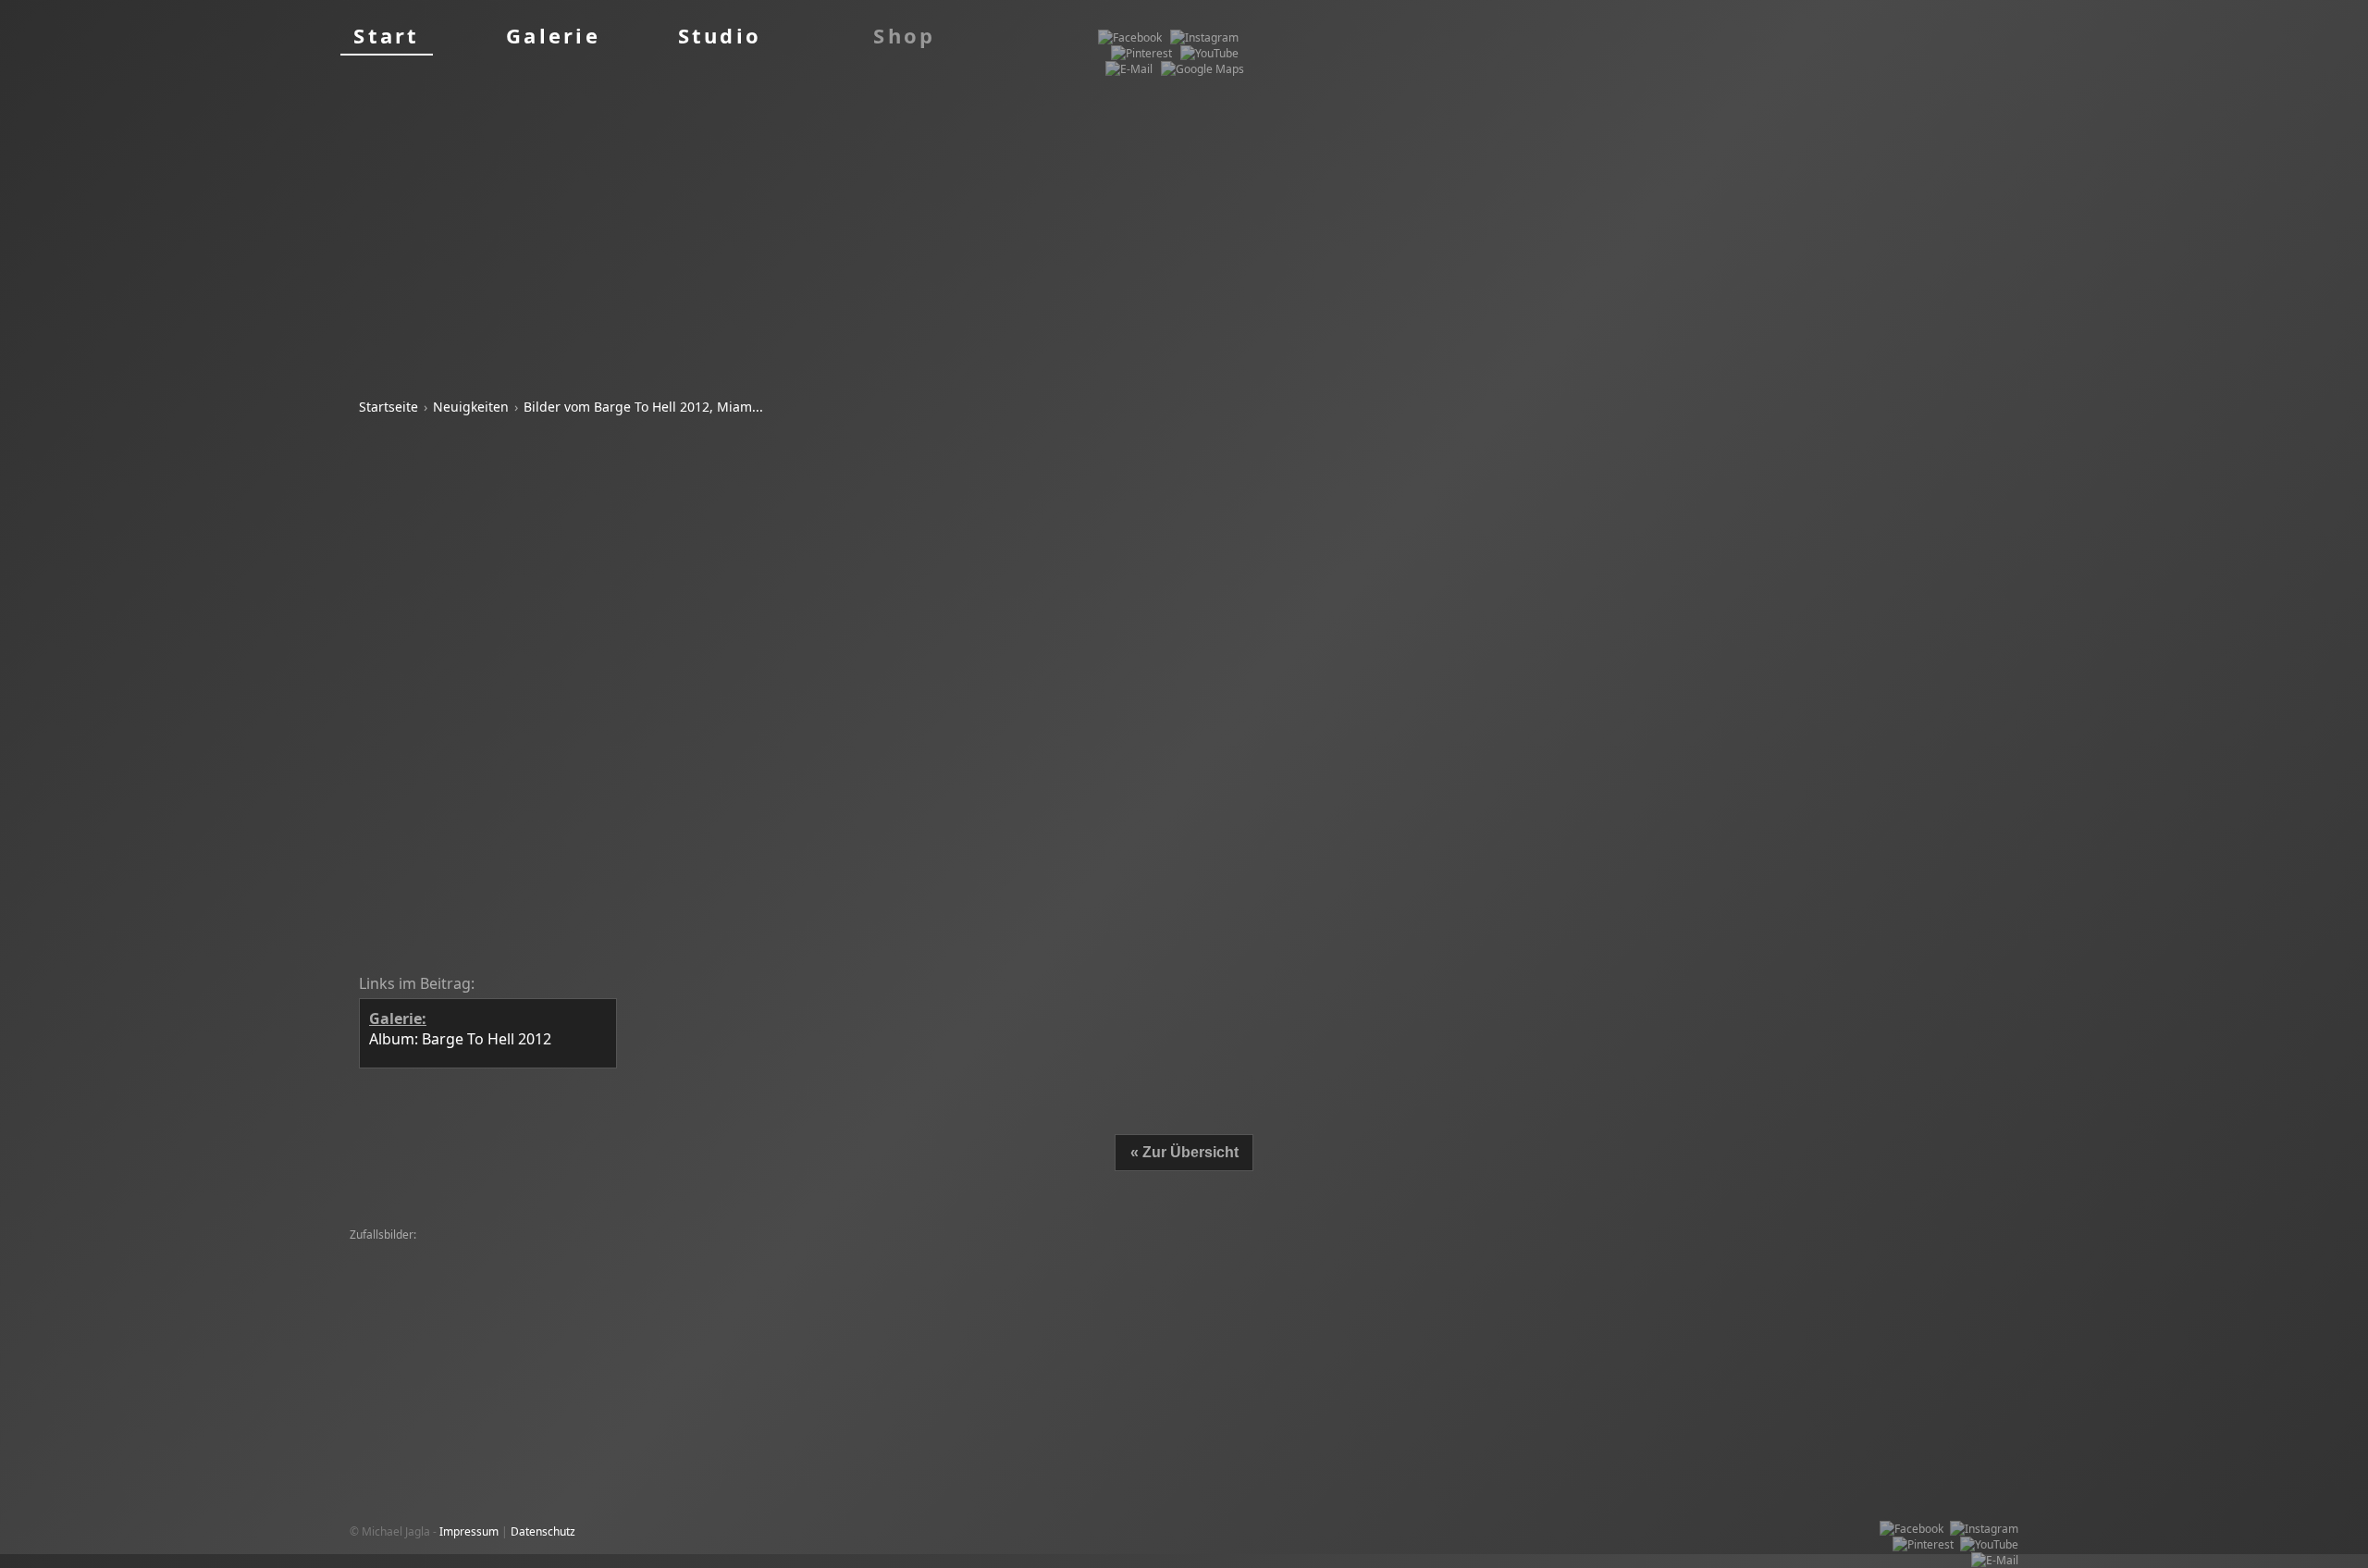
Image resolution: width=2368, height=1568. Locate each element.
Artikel (948, 922)
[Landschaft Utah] (1314, 1267)
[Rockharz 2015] (934, 1283)
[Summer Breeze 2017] (1437, 1251)
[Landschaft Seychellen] (1655, 1267)
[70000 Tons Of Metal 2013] (548, 1298)
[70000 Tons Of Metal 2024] (524, 1251)
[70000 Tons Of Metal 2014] (1130, 1298)
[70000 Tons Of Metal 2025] (674, 1251)
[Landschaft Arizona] (1317, 1251)
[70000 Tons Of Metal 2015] (703, 1267)
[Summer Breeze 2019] (414, 1267)
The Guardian (1054, 922)
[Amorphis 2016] (743, 1283)
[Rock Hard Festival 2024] (818, 1251)
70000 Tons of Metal (780, 841)
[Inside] (673, 1283)
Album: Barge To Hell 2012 (470, 597)
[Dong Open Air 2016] (1561, 1251)
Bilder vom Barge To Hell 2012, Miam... (643, 407)
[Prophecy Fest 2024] (945, 1251)
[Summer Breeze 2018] (1427, 1267)
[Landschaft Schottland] (842, 1267)
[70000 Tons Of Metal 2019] (553, 1267)
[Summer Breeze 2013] (1067, 1251)
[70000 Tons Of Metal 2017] (1332, 1283)
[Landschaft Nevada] (1870, 1251)
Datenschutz (543, 1531)
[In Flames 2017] (1667, 1251)
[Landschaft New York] (412, 1298)
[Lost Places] (1228, 1267)
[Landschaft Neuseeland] (1124, 1267)
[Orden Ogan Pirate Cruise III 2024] (717, 1298)
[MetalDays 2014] (400, 1251)
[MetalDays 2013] (839, 1283)
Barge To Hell (650, 536)
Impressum (469, 1531)
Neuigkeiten (471, 407)
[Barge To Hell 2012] (1891, 1283)
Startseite (388, 407)
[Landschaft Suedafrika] (1195, 1251)
